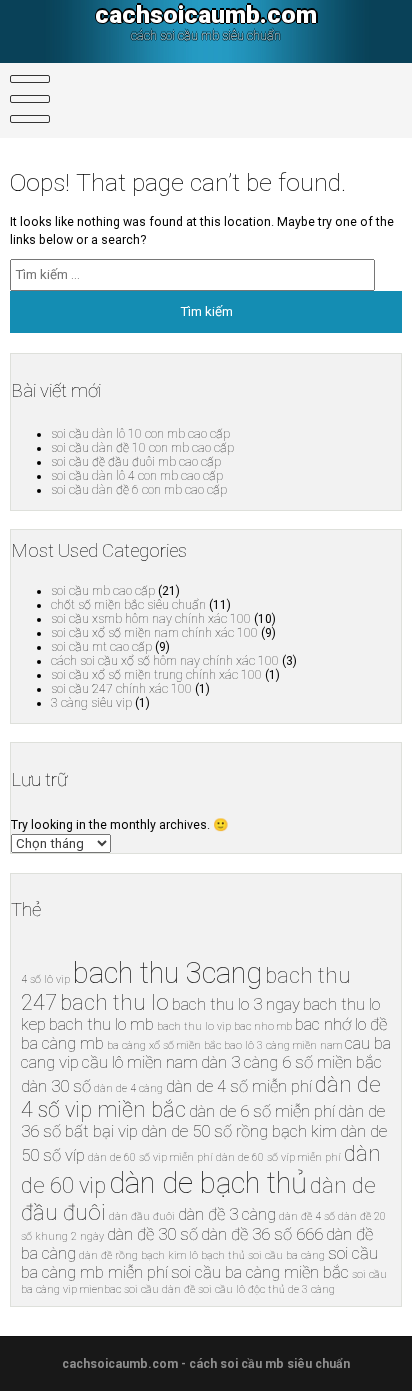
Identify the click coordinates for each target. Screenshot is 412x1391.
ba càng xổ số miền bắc (164, 1045)
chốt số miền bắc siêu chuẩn (128, 605)
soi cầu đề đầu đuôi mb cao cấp (136, 462)
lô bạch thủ (217, 1255)
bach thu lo (114, 1002)
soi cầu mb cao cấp (103, 591)
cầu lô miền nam (140, 1062)
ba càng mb (62, 1043)
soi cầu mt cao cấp (101, 647)
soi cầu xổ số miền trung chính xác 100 (156, 675)
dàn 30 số (56, 1086)
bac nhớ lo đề (341, 1024)
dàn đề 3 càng (227, 1214)
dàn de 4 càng (128, 1088)
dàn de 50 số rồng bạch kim (239, 1131)
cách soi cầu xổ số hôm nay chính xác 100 (165, 661)
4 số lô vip (45, 979)
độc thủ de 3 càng (291, 1289)
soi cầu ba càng (286, 1255)
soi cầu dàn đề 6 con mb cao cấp (139, 490)
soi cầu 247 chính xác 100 (121, 689)
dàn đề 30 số (152, 1234)
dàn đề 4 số (307, 1216)
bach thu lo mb (101, 1024)
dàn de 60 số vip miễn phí (150, 1157)
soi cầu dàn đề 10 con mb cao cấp (142, 448)
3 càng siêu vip (91, 703)
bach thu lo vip (194, 1026)
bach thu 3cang (167, 973)
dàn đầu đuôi (142, 1216)
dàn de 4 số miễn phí (239, 1086)
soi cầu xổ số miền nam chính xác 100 (154, 633)
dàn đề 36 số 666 (262, 1234)
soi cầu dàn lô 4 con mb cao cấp (137, 476)
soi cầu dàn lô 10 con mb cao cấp (140, 434)
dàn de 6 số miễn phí (262, 1111)
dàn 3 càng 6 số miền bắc (291, 1062)
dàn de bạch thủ (208, 1183)
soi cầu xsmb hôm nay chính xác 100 (151, 619)
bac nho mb (263, 1026)
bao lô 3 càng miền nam (283, 1045)
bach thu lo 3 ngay (236, 1004)
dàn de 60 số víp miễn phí (278, 1157)
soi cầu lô (221, 1289)
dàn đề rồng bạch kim (132, 1255)
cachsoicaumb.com (206, 14)
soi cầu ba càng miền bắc (260, 1272)
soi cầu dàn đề (159, 1289)
